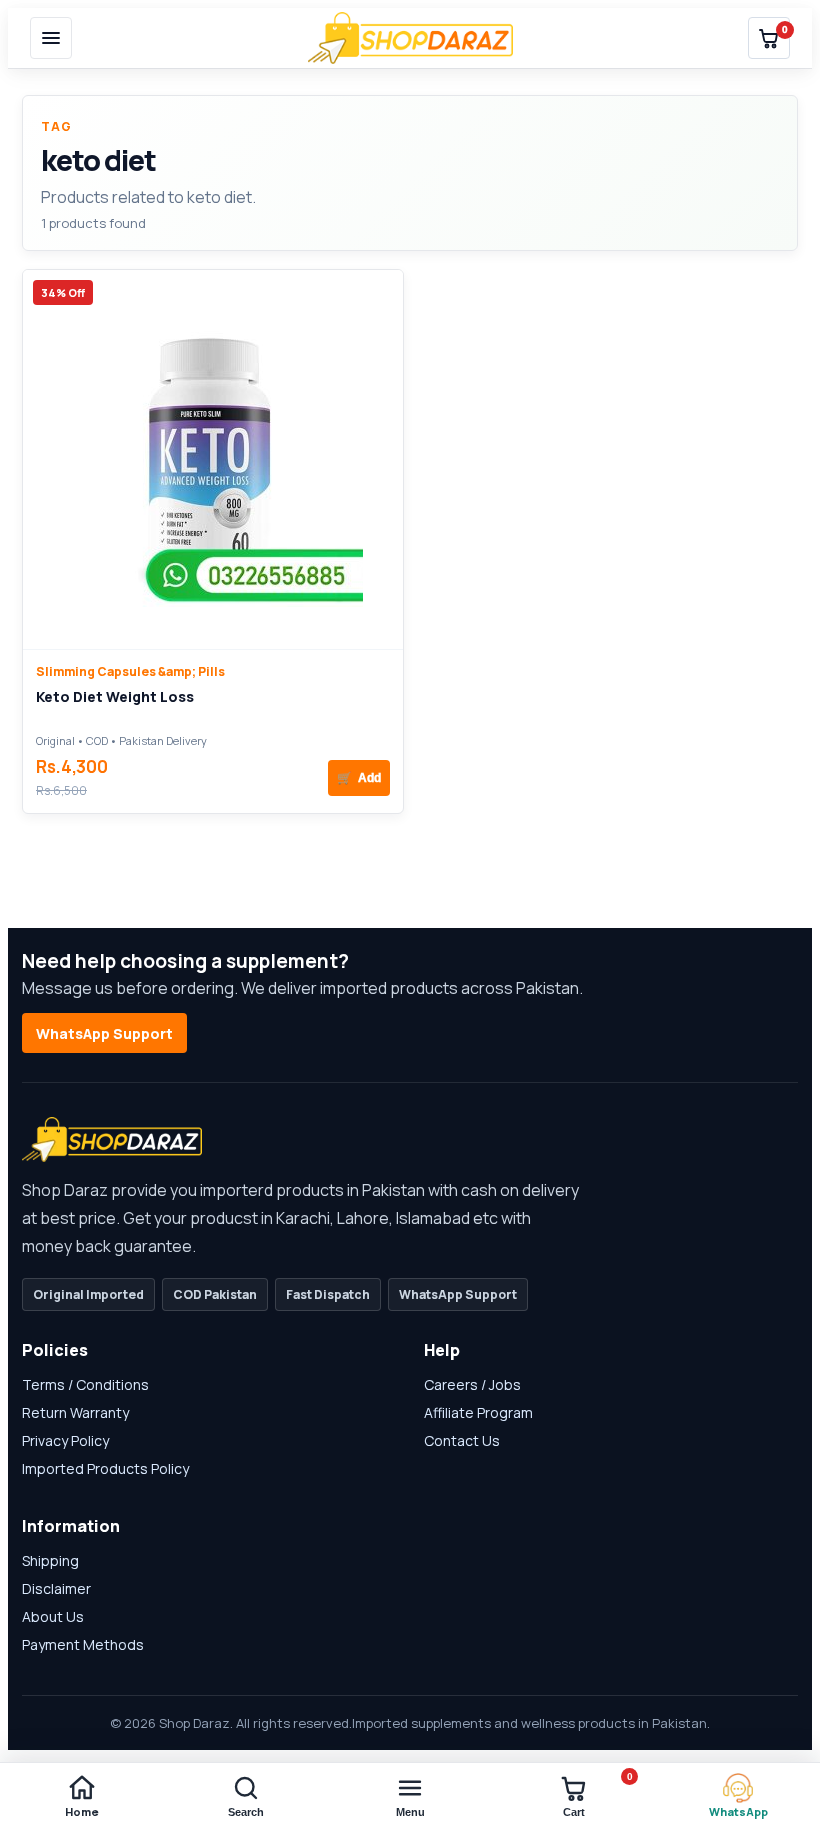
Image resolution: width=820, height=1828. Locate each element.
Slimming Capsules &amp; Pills (130, 671)
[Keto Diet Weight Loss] (213, 459)
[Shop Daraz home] (410, 38)
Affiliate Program (478, 1412)
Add (359, 778)
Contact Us (462, 1440)
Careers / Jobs (472, 1384)
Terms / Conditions (85, 1384)
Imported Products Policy (105, 1468)
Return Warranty (75, 1412)
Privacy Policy (65, 1440)
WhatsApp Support (104, 1033)
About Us (53, 1616)
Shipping (50, 1560)
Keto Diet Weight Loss (115, 696)
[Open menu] (51, 38)
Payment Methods (83, 1644)
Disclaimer (56, 1588)
